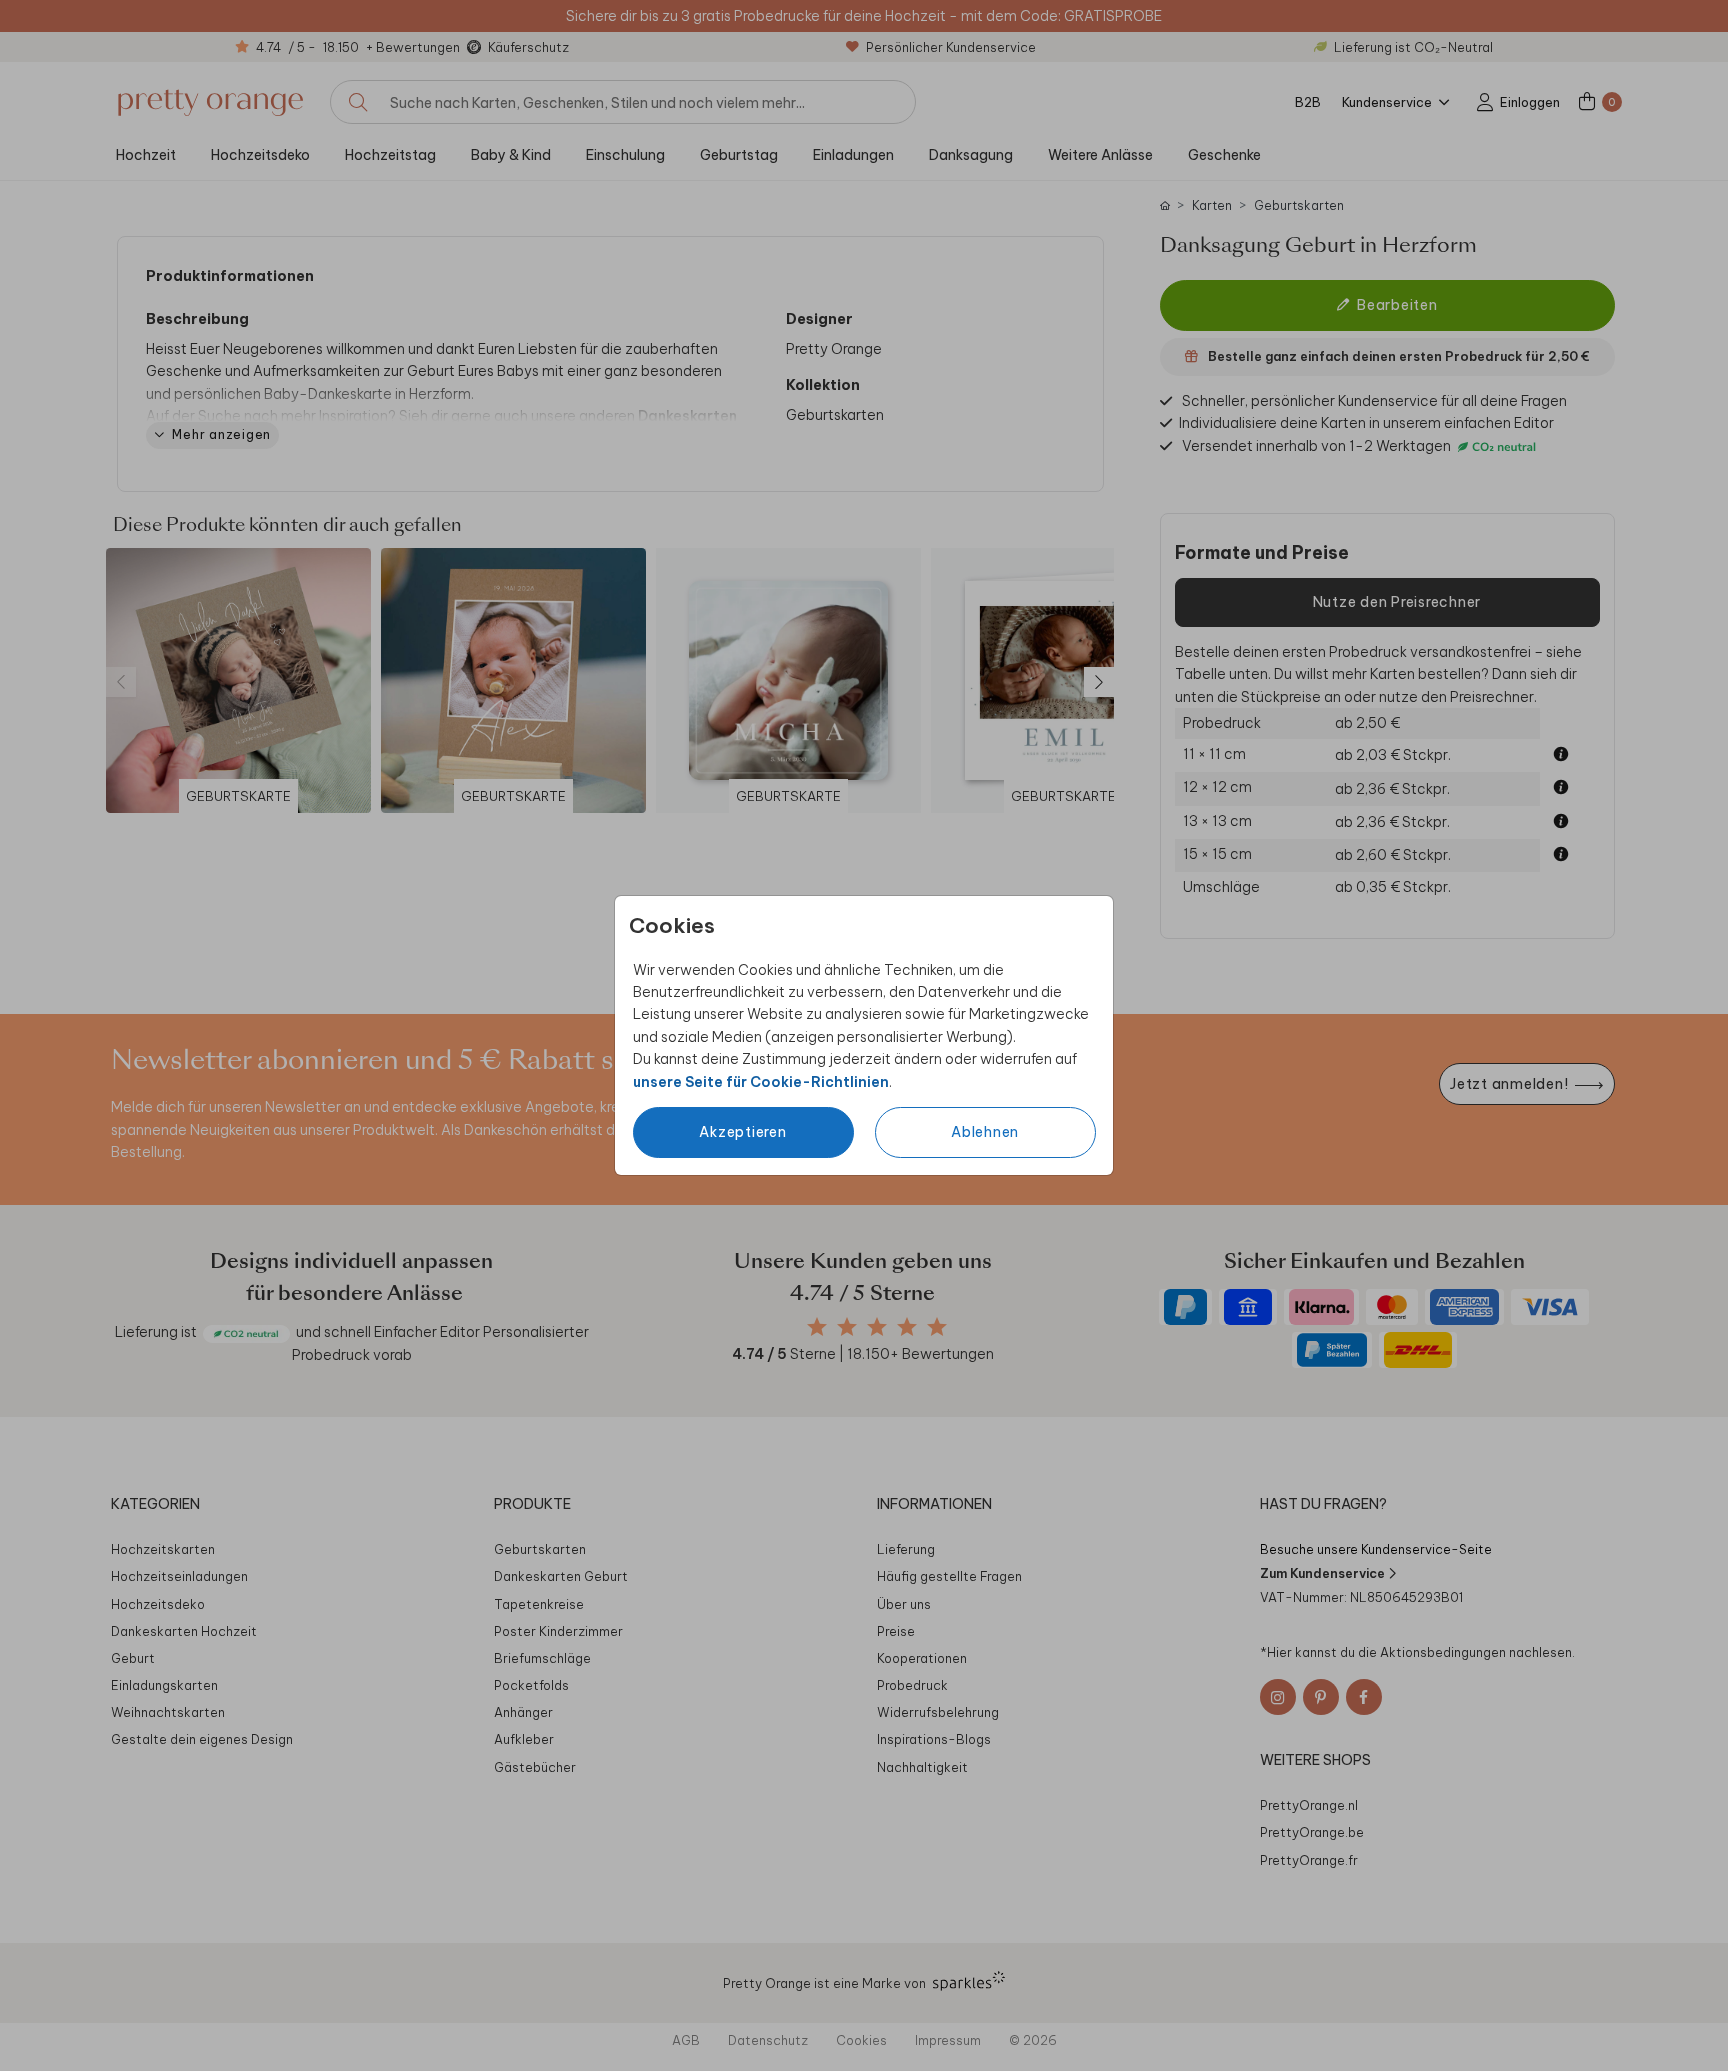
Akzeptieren (742, 1132)
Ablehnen (985, 1132)
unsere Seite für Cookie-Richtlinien (761, 1082)
